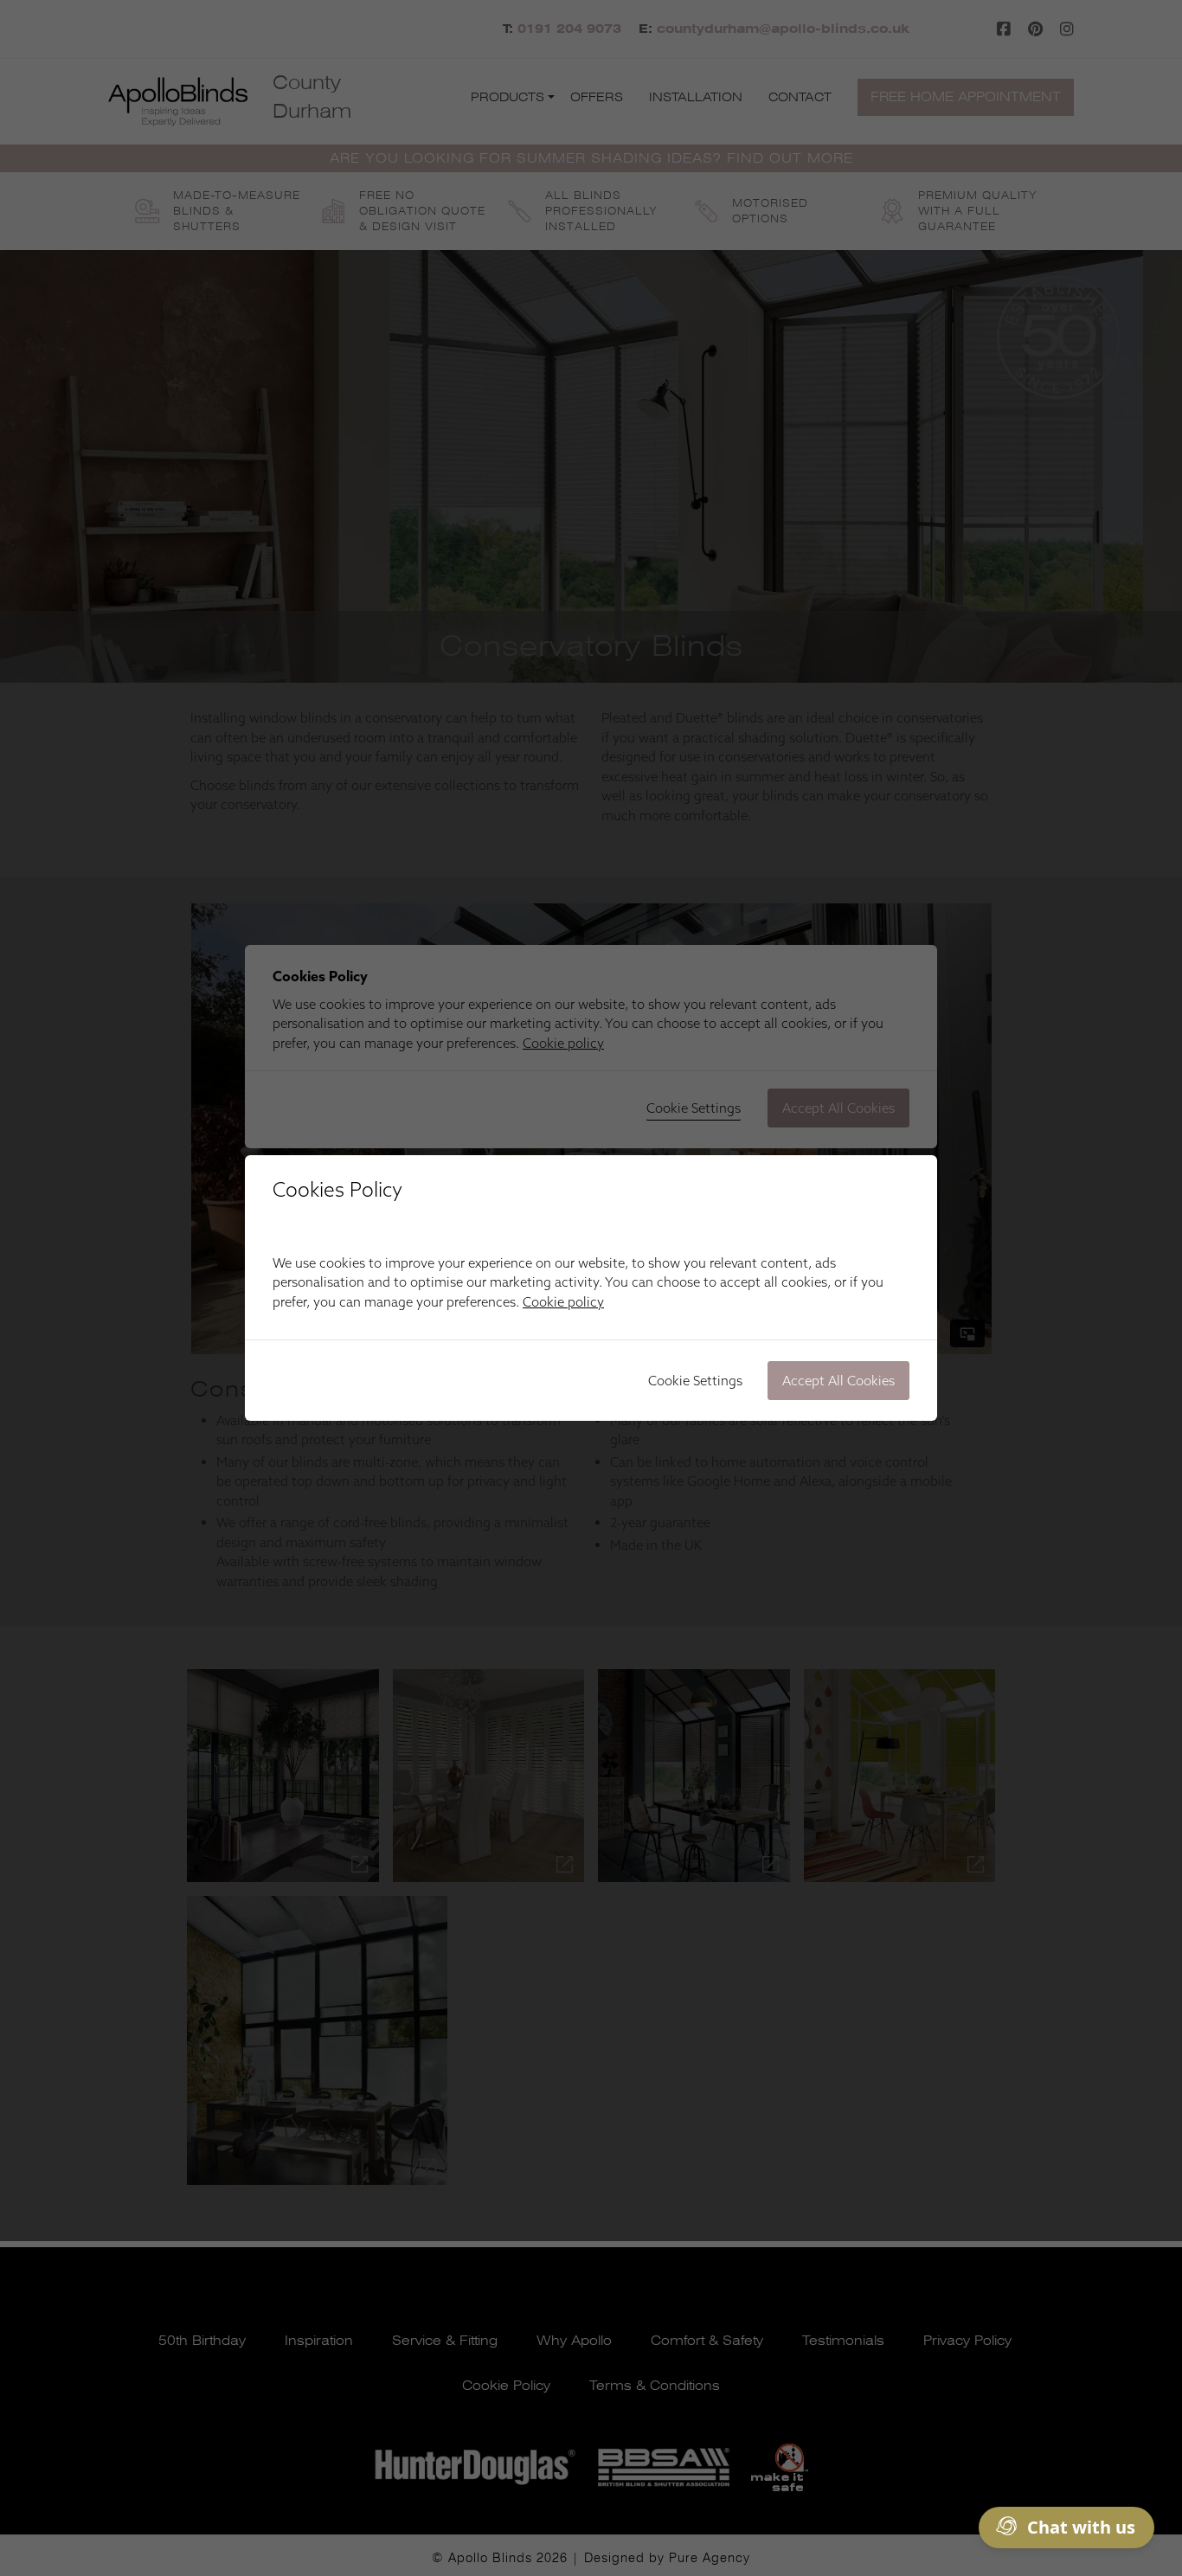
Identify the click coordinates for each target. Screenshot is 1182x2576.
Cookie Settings (695, 1381)
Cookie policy (563, 1302)
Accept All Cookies (838, 1381)
